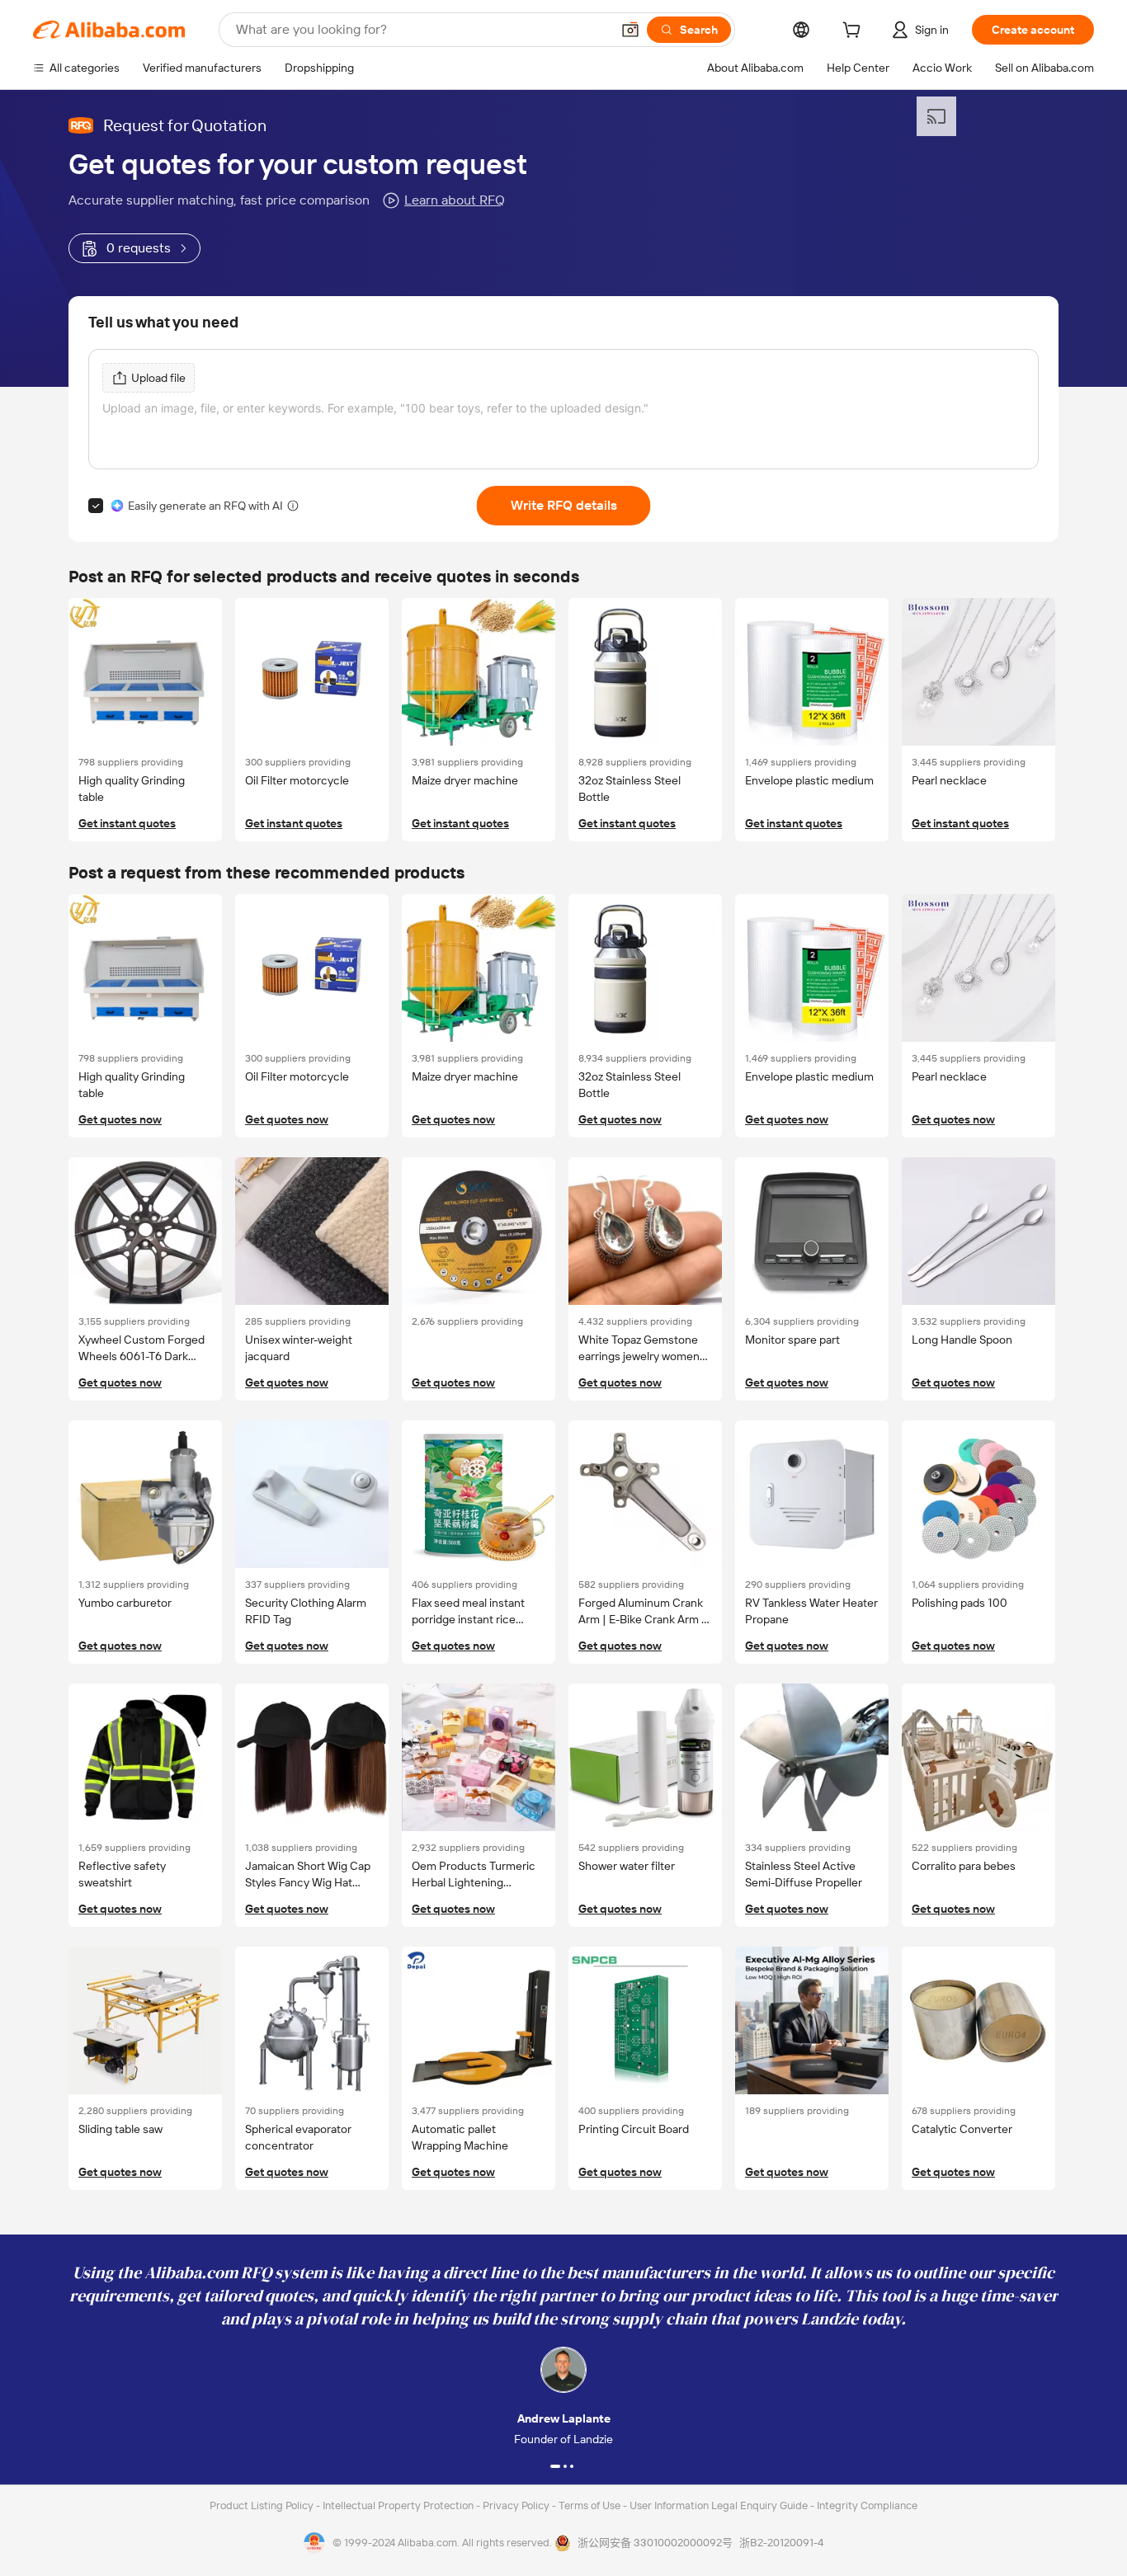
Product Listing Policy (263, 2505)
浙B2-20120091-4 (781, 2543)
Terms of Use (591, 2505)
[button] (630, 30)
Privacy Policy (517, 2505)
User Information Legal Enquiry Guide (719, 2505)
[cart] (855, 32)
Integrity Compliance (867, 2505)
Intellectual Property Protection (399, 2505)
